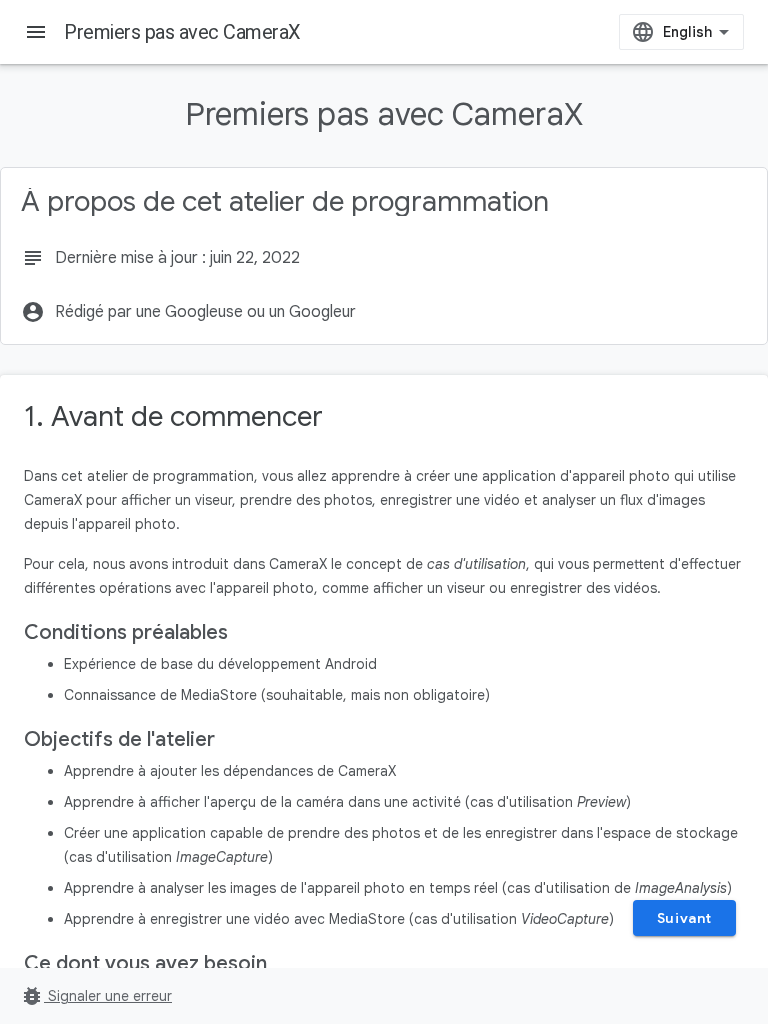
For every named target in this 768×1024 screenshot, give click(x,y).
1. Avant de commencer (173, 416)
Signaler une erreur (96, 996)
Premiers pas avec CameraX (182, 32)
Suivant (684, 918)
